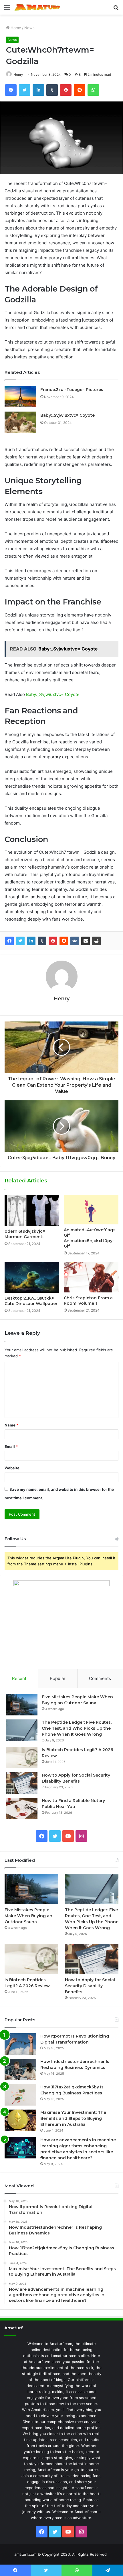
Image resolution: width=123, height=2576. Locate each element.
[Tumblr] (42, 941)
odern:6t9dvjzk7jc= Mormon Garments (25, 1234)
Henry (18, 74)
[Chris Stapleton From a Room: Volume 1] (91, 1277)
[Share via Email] (86, 941)
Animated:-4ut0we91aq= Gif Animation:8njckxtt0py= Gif (90, 1238)
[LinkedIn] (31, 941)
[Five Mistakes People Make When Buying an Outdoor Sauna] (22, 1705)
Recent (19, 1678)
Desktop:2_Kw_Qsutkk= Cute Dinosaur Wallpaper (31, 1301)
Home (15, 28)
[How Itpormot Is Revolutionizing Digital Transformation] (20, 2044)
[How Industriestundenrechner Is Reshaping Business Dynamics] (20, 2069)
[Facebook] (9, 941)
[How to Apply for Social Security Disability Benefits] (22, 1783)
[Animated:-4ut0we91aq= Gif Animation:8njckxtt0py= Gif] (91, 1210)
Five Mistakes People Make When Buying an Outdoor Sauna (28, 1916)
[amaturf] (37, 7)
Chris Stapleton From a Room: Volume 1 (88, 1301)
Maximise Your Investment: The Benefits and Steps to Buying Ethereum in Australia (73, 2118)
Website (12, 1468)
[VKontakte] (75, 941)
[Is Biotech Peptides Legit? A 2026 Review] (22, 1758)
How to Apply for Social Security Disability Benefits (90, 1986)
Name (11, 1425)
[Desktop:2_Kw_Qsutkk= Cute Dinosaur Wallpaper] (32, 1277)
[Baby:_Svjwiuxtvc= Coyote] (20, 422)
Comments (100, 1678)
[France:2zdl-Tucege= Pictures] (20, 397)
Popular (58, 1678)
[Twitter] (20, 941)
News (29, 28)
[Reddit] (64, 941)
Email (11, 1446)
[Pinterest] (53, 941)
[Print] (96, 941)
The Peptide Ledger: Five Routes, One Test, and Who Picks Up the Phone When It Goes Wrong (77, 1728)
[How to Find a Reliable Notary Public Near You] (22, 1808)
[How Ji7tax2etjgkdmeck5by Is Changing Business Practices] (20, 2095)
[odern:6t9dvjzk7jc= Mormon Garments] (32, 1210)
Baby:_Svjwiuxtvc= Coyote (68, 415)
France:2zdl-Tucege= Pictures (72, 390)
